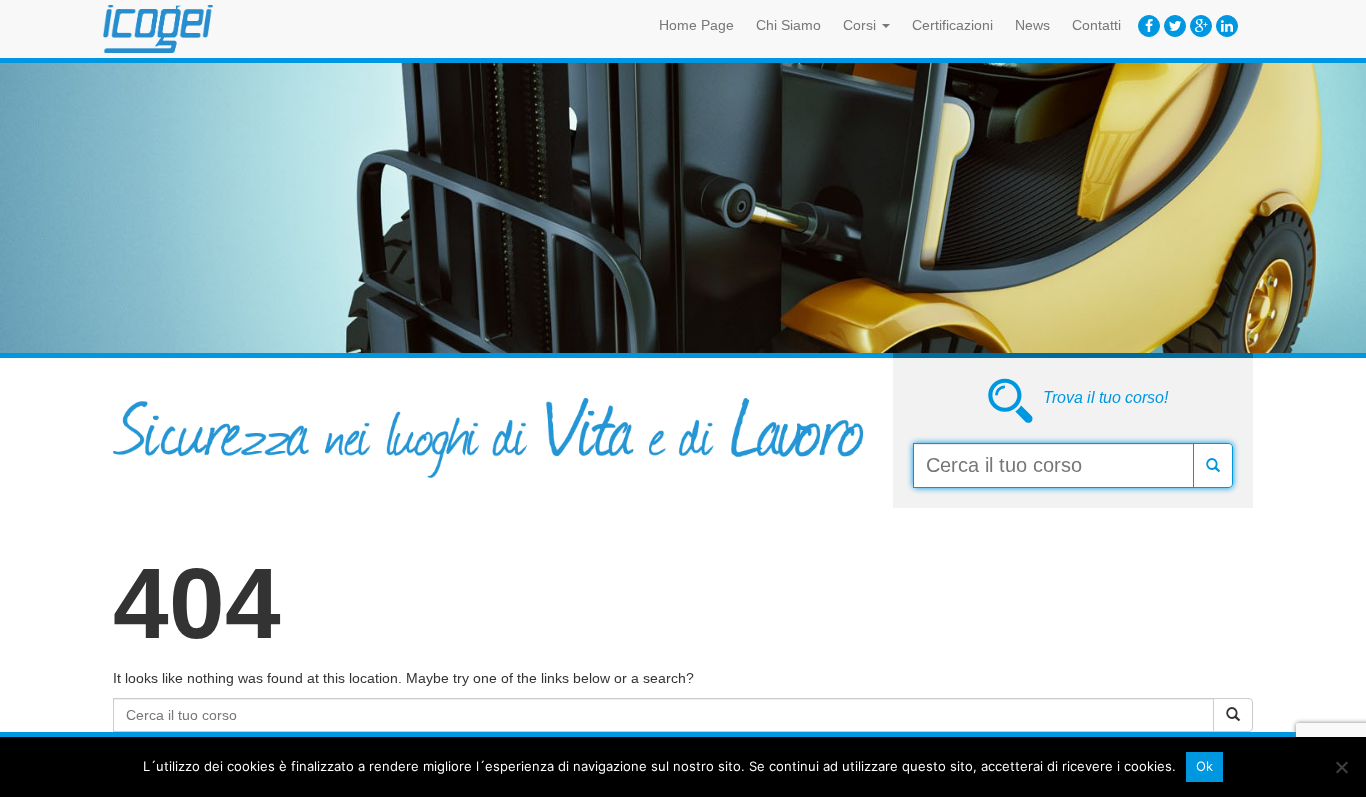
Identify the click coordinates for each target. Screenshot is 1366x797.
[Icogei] (158, 29)
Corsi (861, 25)
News (1032, 25)
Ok (1205, 766)
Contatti (1096, 25)
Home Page (696, 25)
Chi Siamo (788, 25)
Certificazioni (952, 25)
